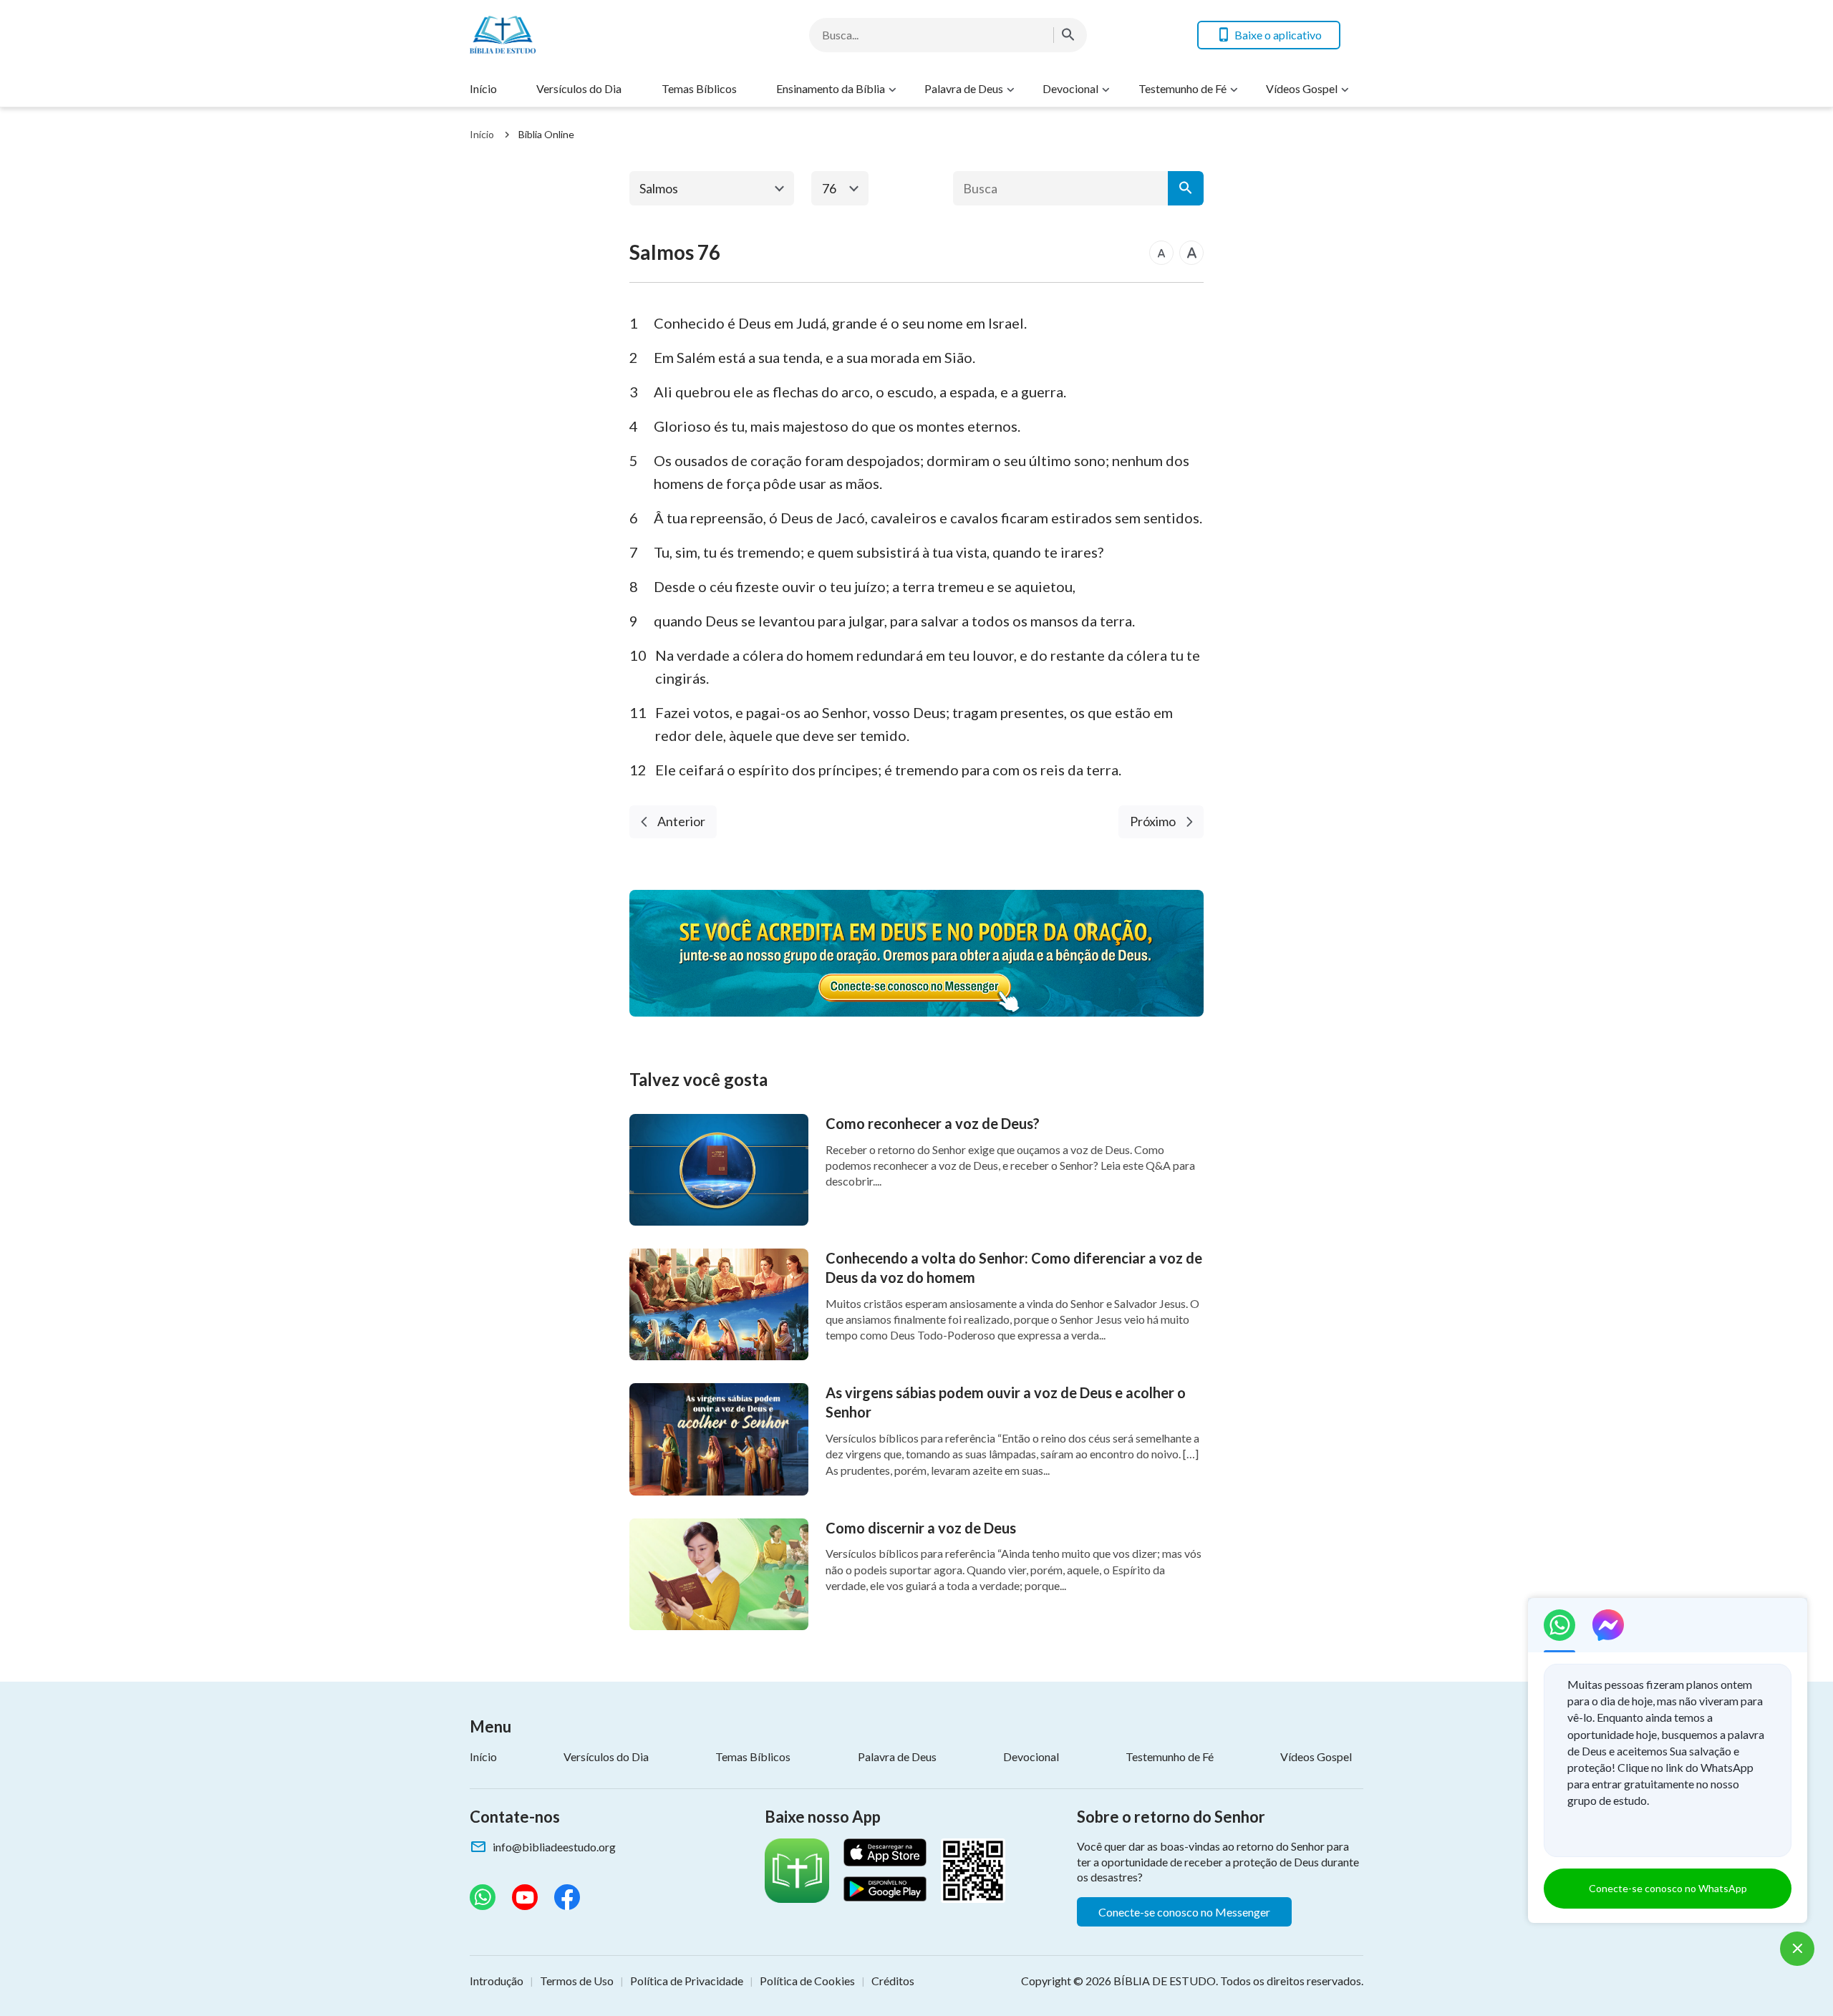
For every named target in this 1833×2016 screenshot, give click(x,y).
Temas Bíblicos (699, 88)
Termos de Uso (577, 1981)
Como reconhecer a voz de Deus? (933, 1123)
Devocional (1070, 88)
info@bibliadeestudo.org (554, 1847)
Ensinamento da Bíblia (831, 88)
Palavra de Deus (964, 88)
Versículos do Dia (579, 88)
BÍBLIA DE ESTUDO (1165, 1981)
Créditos (893, 1981)
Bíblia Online (546, 134)
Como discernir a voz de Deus (921, 1528)
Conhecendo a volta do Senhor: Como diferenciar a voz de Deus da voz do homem (1014, 1268)
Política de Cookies (807, 1981)
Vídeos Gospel (1302, 88)
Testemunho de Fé (1182, 88)
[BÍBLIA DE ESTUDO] (584, 35)
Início (483, 88)
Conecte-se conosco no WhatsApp (1668, 1888)
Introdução (497, 1981)
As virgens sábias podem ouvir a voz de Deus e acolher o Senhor (1006, 1402)
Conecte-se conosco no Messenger (1184, 1912)
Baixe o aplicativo (1278, 35)
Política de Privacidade (687, 1981)
